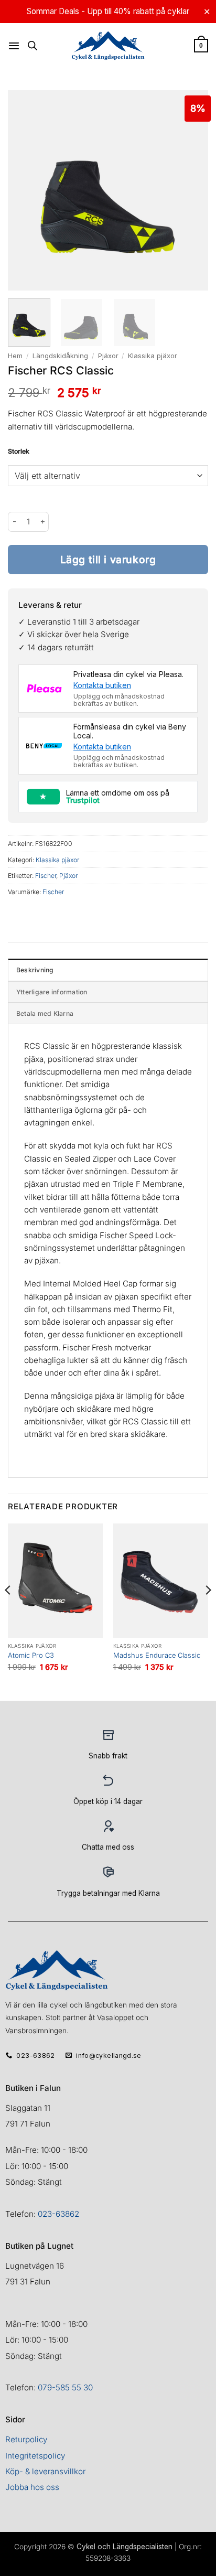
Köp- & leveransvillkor (45, 2471)
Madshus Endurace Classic (157, 1655)
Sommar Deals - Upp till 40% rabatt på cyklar (108, 11)
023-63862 (58, 2214)
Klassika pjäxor (153, 356)
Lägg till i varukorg (108, 560)
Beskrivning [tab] (35, 970)
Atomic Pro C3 (31, 1655)
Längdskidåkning (60, 356)
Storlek (19, 452)
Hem (15, 356)
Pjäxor (108, 356)
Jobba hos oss (32, 2487)
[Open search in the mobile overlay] (33, 45)
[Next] (208, 1611)
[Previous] (8, 1611)
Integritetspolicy (35, 2456)
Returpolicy (26, 2439)
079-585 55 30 (65, 2387)
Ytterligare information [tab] (52, 992)
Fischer (46, 876)
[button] (14, 46)
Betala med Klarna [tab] (45, 1013)
